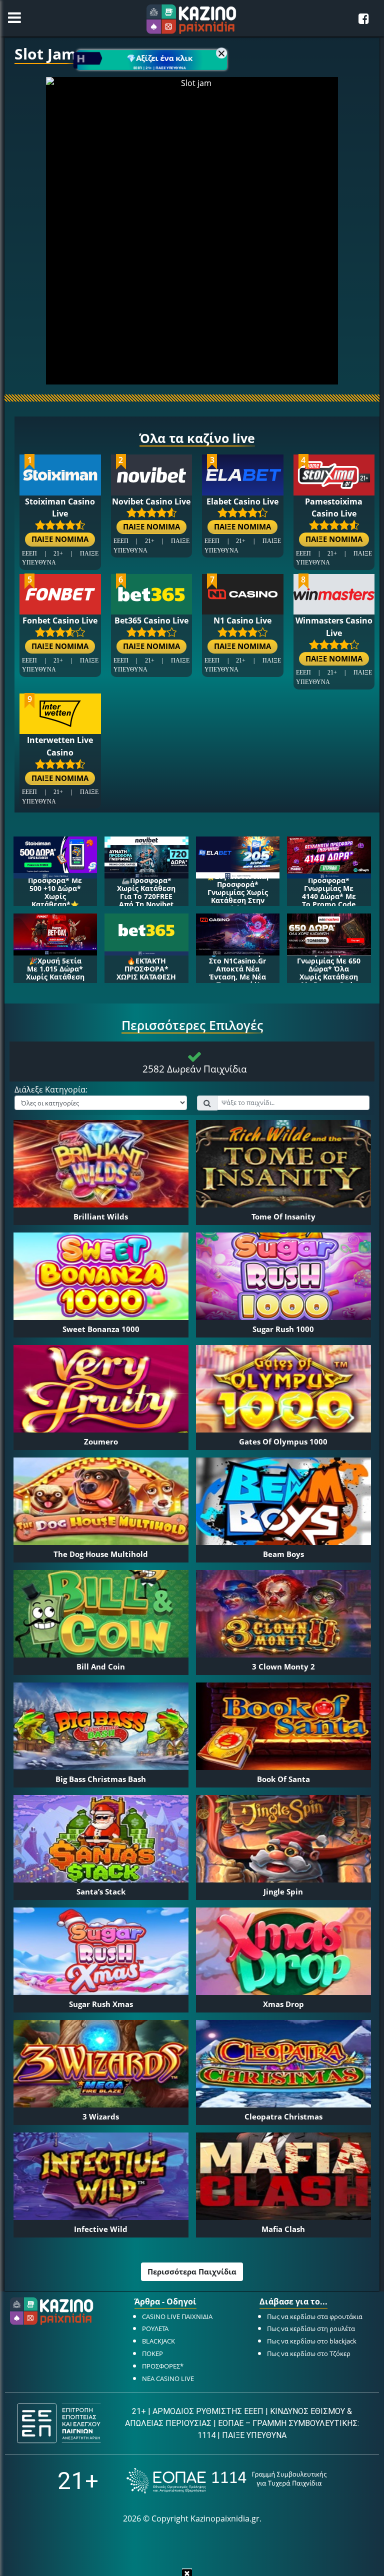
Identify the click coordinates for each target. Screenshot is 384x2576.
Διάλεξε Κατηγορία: (51, 1090)
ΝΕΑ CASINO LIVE (168, 2378)
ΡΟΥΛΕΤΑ (155, 2328)
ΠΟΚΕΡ (152, 2353)
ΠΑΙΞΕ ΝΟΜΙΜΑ (60, 539)
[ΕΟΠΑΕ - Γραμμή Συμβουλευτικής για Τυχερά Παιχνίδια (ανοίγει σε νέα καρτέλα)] (226, 2481)
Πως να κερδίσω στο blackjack (312, 2341)
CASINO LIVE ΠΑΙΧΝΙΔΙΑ (177, 2316)
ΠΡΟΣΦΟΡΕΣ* (163, 2366)
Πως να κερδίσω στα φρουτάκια (315, 2316)
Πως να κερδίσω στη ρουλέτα (311, 2328)
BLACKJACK (158, 2341)
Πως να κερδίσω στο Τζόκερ (309, 2353)
